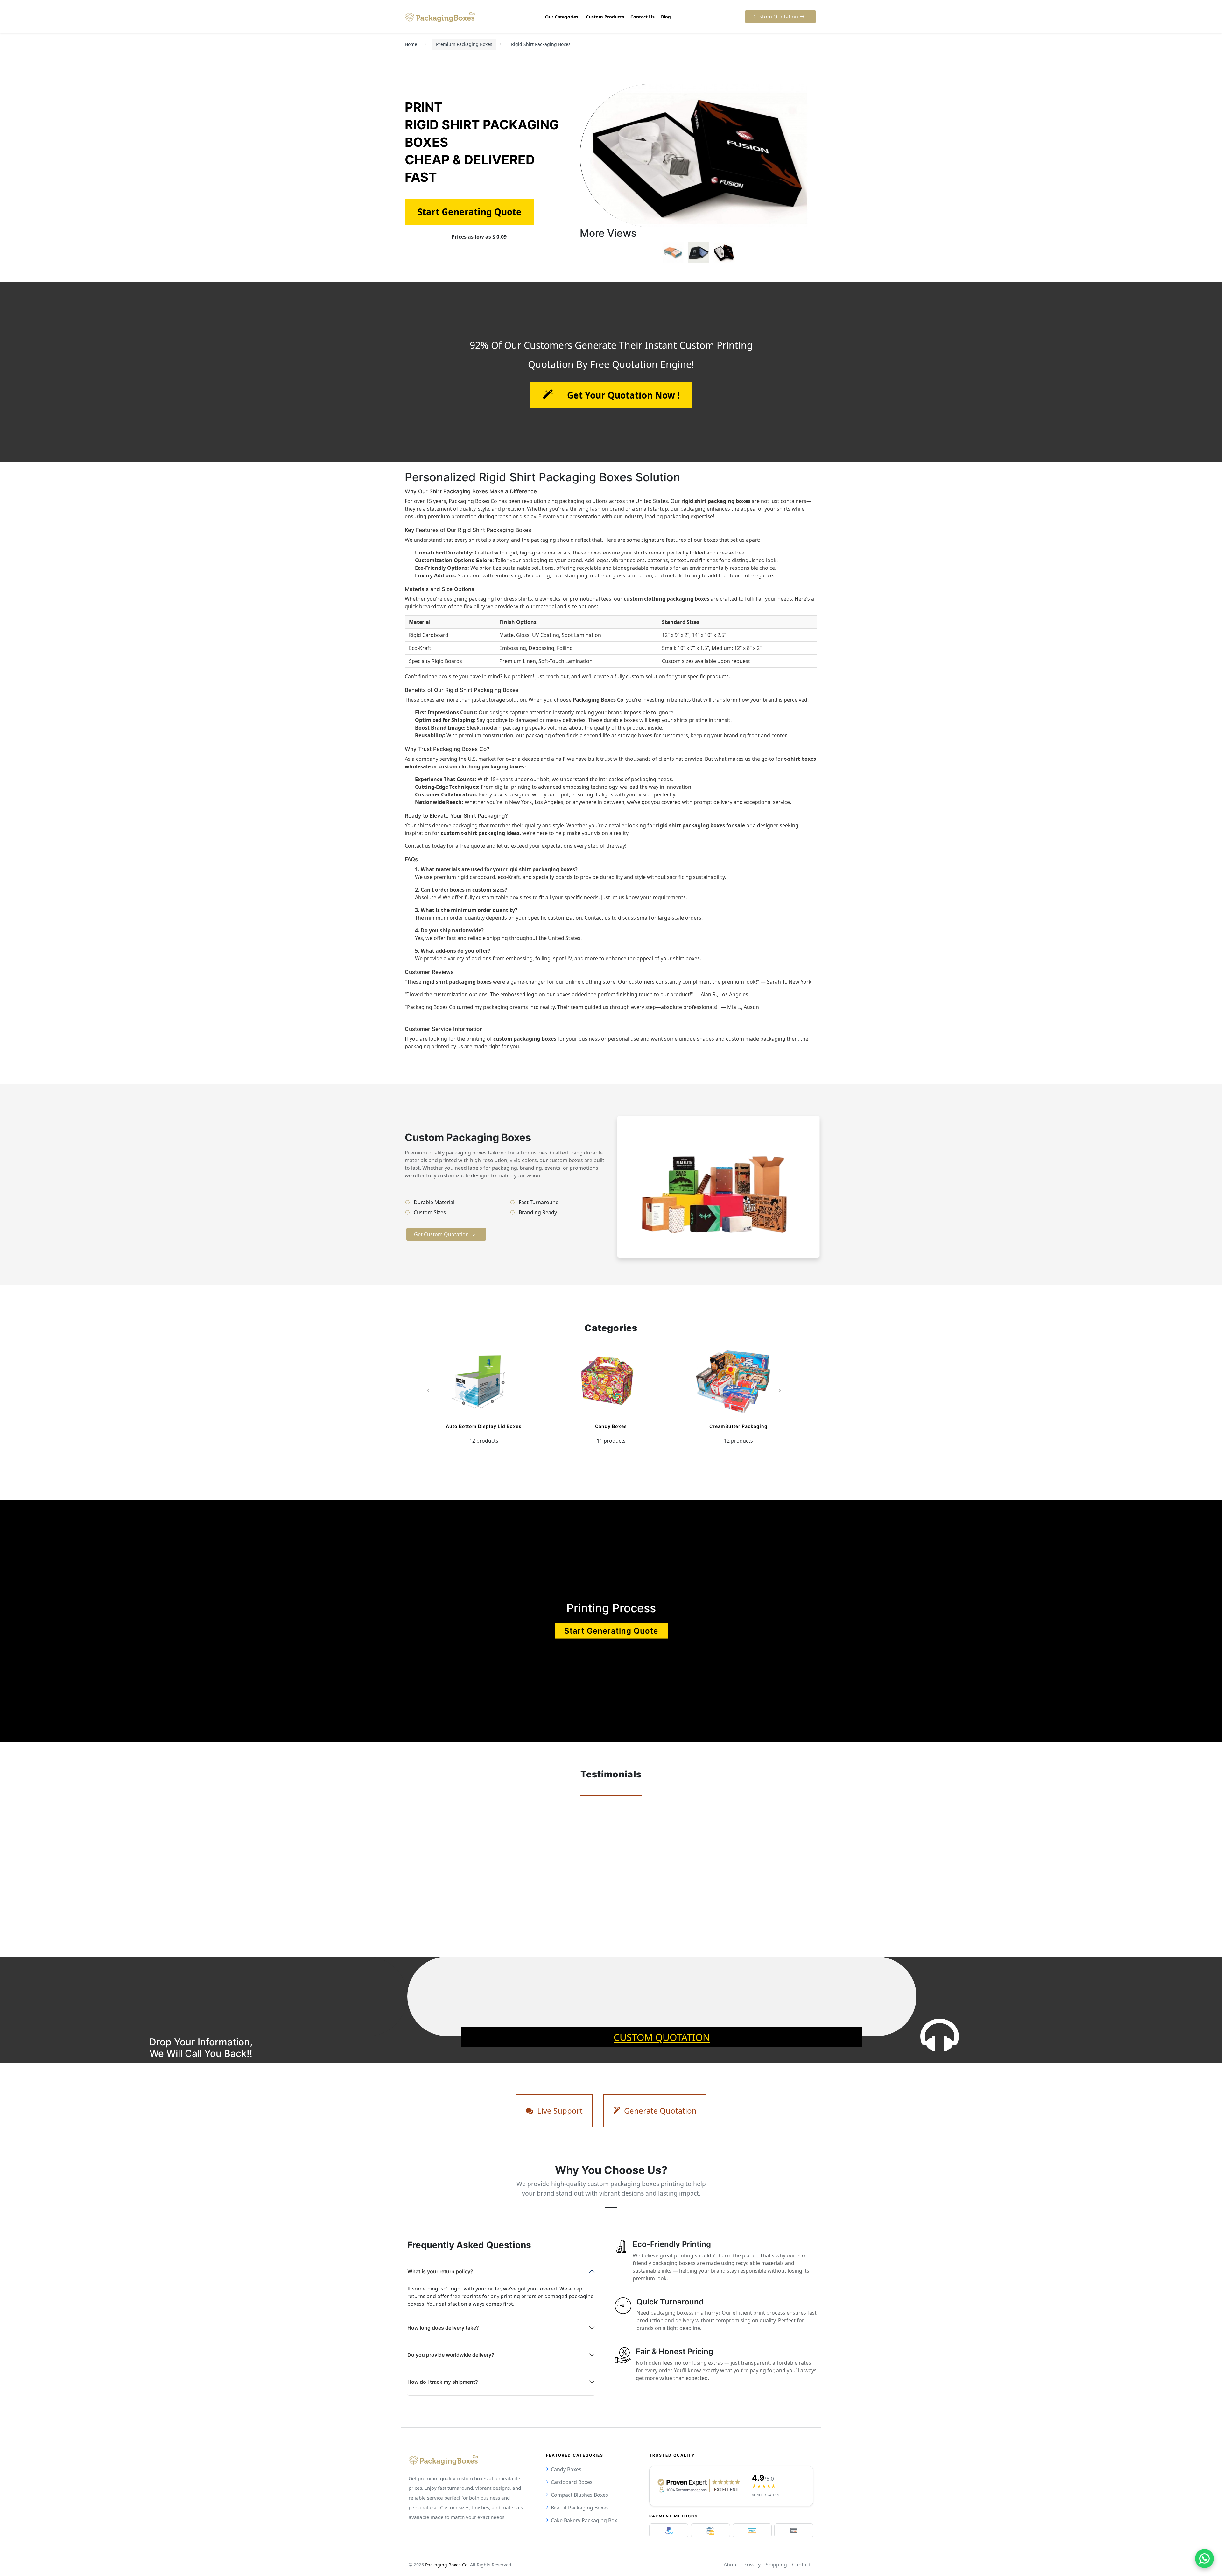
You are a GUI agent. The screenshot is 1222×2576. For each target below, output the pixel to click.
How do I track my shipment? (443, 2382)
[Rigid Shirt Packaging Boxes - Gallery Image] (699, 252)
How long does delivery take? (443, 2328)
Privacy (752, 2565)
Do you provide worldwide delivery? (451, 2355)
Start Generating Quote (611, 1631)
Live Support (559, 2110)
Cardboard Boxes (572, 2482)
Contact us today (425, 846)
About (731, 2565)
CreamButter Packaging (738, 1426)
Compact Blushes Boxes (579, 2495)
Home (411, 44)
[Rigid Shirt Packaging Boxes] (673, 252)
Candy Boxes (611, 1426)
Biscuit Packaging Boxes (580, 2508)
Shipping (776, 2565)
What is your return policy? (440, 2271)
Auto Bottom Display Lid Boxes (484, 1426)
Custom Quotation (662, 2037)
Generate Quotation (659, 2110)
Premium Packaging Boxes (464, 44)
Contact (801, 2565)
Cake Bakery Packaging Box (584, 2520)
